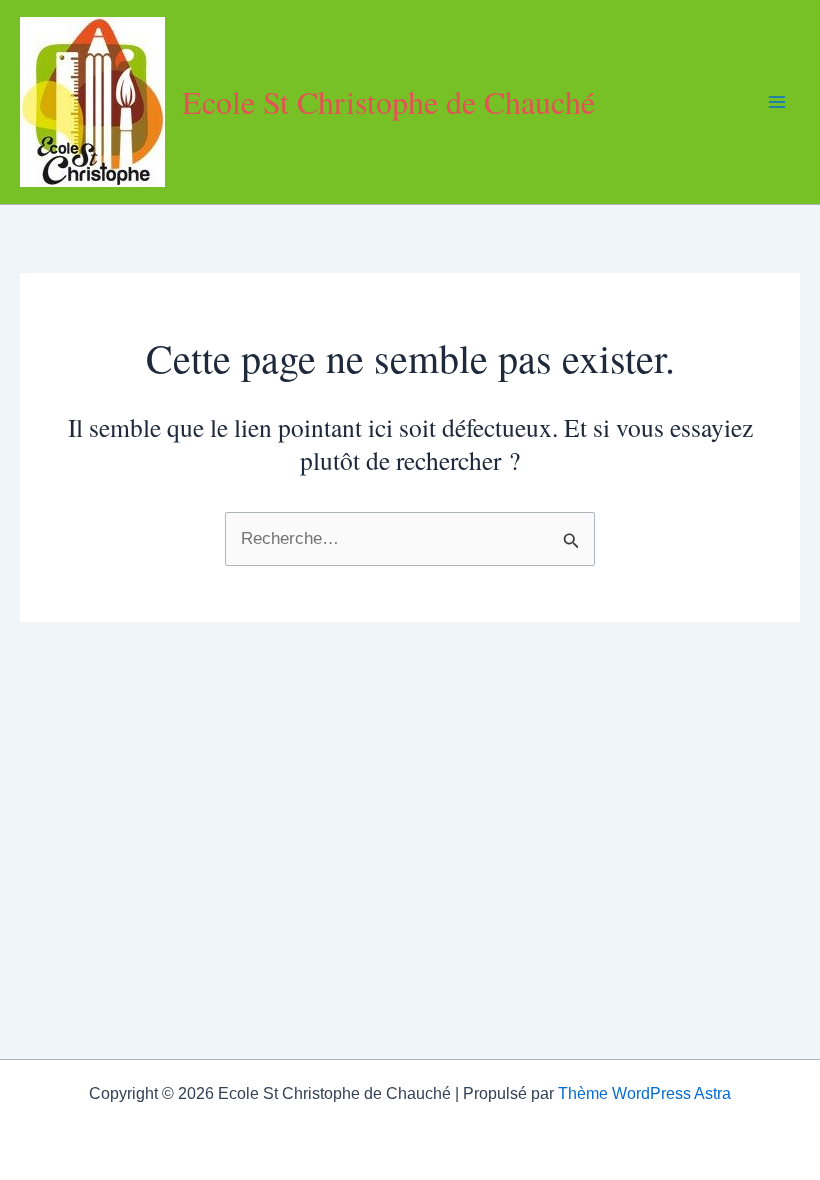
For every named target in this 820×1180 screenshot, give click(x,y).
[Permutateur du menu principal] (778, 102)
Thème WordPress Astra (644, 1093)
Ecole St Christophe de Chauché (388, 101)
